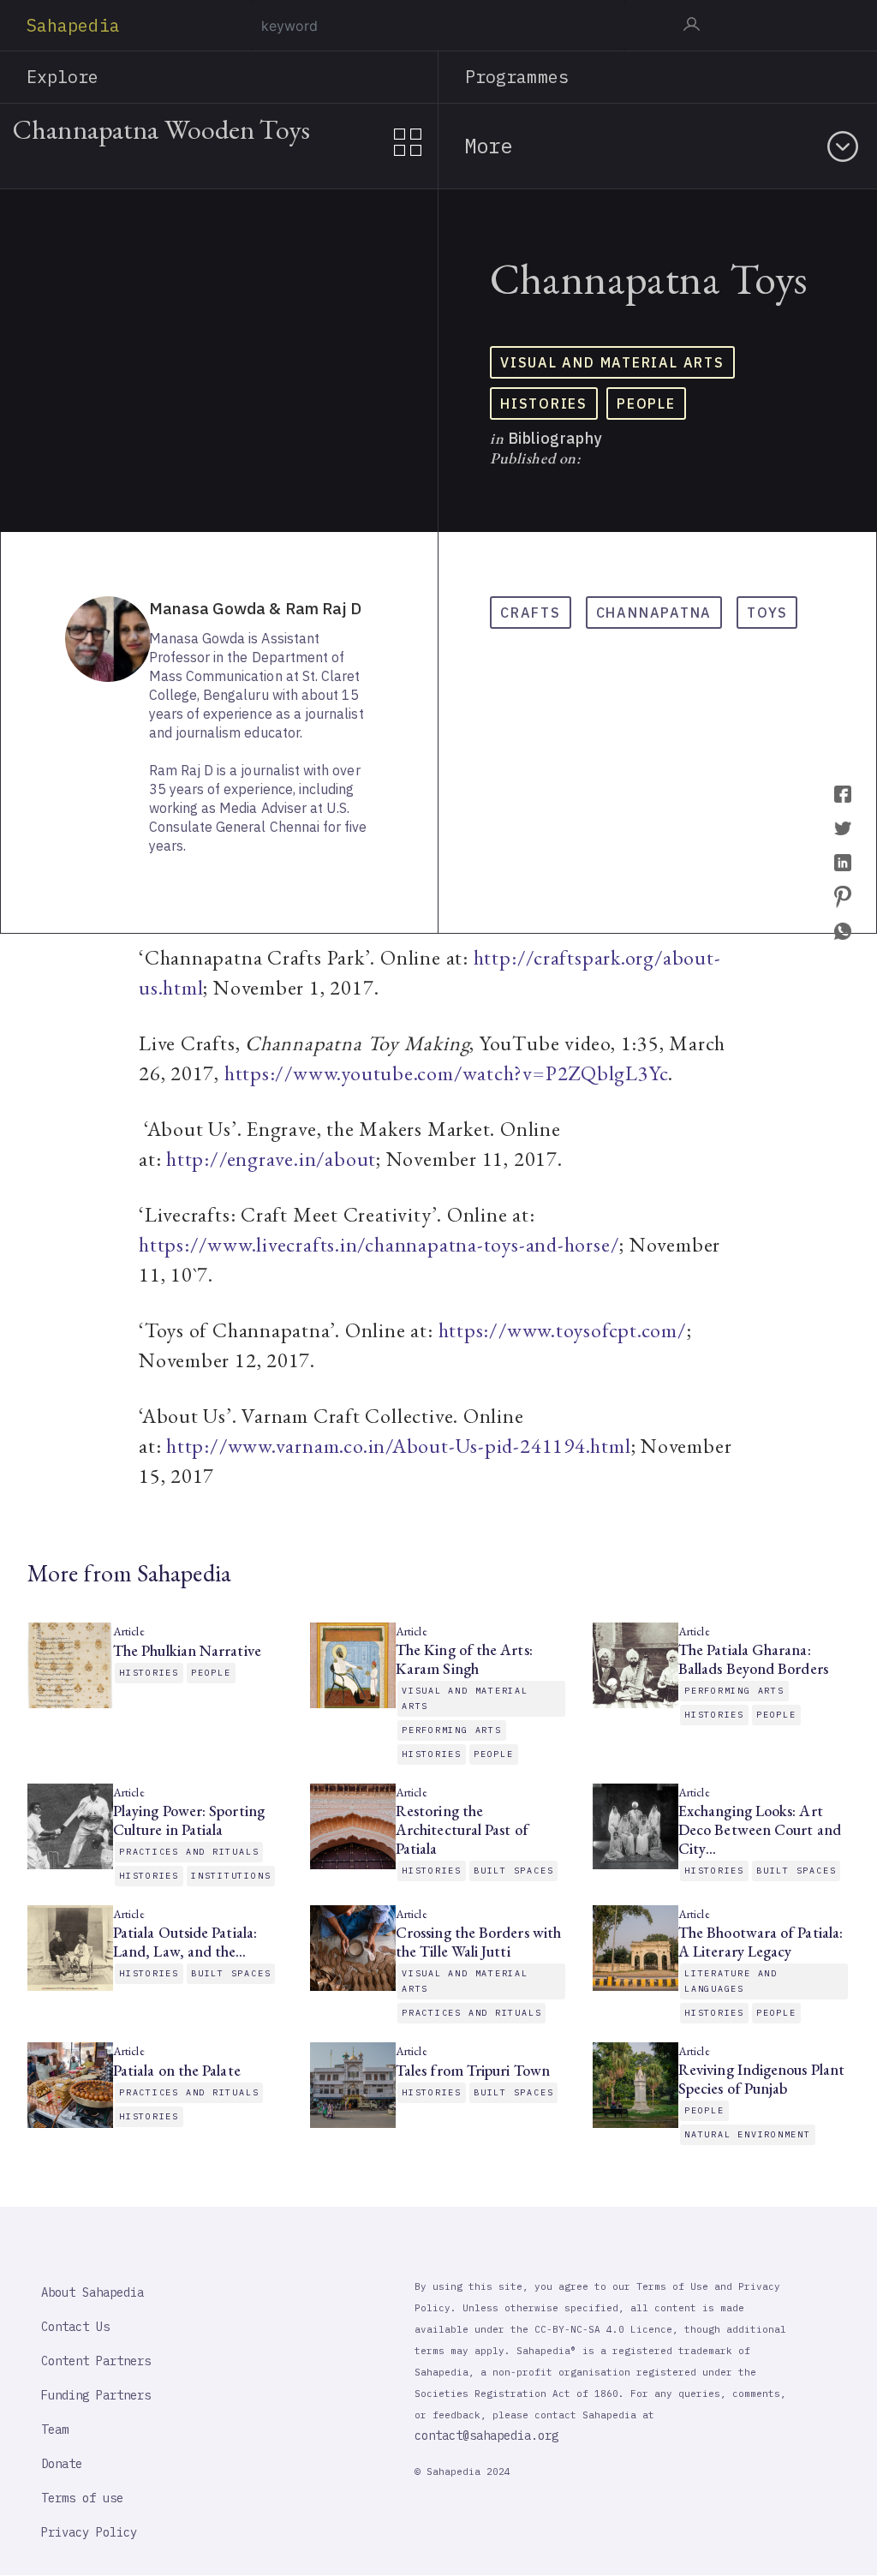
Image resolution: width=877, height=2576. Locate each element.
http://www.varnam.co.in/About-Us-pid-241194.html (398, 1446)
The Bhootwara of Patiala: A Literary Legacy (761, 1942)
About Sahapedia (92, 2292)
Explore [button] (63, 77)
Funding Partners (96, 2395)
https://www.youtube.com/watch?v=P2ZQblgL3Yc (447, 1073)
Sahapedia (73, 25)
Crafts (531, 613)
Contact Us (75, 2327)
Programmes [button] (517, 77)
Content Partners (96, 2361)
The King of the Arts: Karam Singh (464, 1659)
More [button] (488, 146)
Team (55, 2430)
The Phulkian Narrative (187, 1651)
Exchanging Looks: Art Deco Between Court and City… (760, 1830)
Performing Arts (452, 1730)
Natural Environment (748, 2134)
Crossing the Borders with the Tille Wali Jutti (478, 1942)
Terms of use (82, 2498)
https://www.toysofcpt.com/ (563, 1330)
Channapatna (654, 613)
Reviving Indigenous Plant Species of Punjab (761, 2079)
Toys (767, 613)
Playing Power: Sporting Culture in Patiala (189, 1820)
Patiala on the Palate (177, 2071)
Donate (62, 2464)
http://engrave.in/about (271, 1159)
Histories (544, 403)
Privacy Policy (89, 2532)
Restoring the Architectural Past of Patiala (462, 1830)
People (646, 403)
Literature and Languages (731, 1981)
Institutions (231, 1876)
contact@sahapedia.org (486, 2436)
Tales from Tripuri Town (474, 2071)
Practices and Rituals (189, 1852)
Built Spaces (513, 1871)
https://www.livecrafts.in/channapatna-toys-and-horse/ (379, 1244)
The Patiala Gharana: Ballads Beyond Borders (753, 1659)
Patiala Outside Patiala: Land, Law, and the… (185, 1942)
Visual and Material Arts (612, 362)
